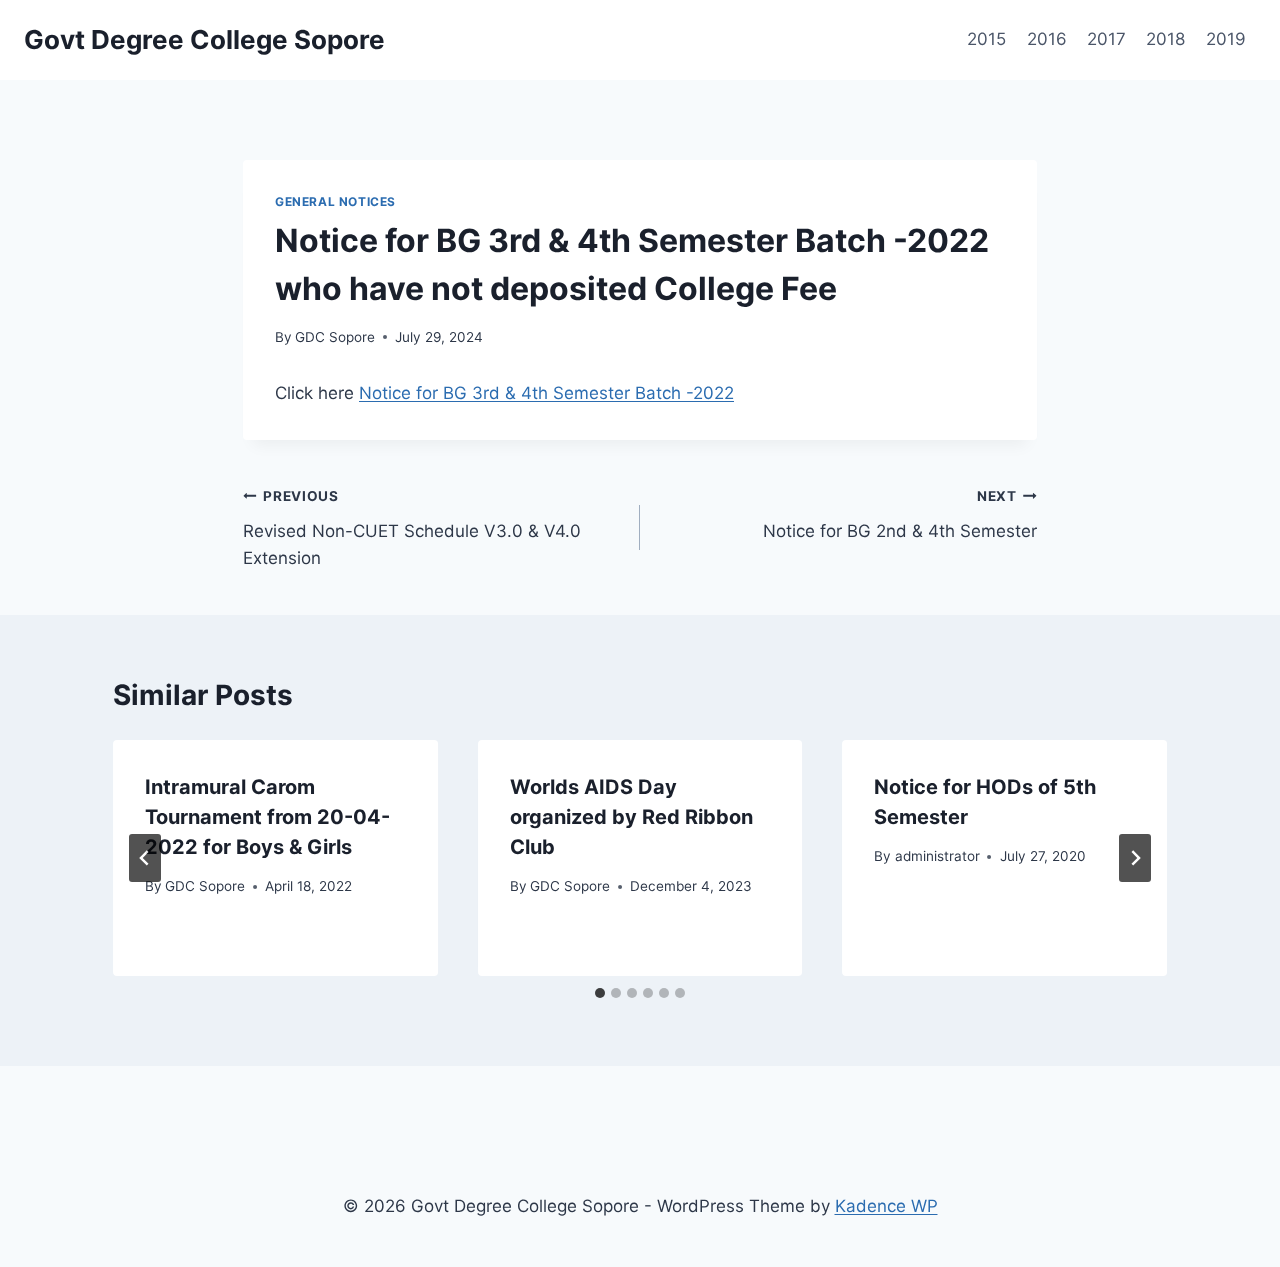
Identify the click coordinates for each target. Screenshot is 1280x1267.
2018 (1165, 39)
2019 (1226, 39)
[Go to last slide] (145, 858)
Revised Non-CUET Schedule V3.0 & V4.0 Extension (412, 528)
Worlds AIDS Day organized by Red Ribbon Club (631, 817)
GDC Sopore (335, 337)
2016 (1047, 39)
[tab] (600, 993)
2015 (986, 39)
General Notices (335, 201)
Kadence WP (886, 1206)
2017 (1106, 39)
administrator (937, 856)
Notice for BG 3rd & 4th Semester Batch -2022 (546, 393)
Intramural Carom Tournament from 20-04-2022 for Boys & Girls (267, 817)
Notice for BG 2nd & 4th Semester (900, 514)
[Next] (1135, 858)
